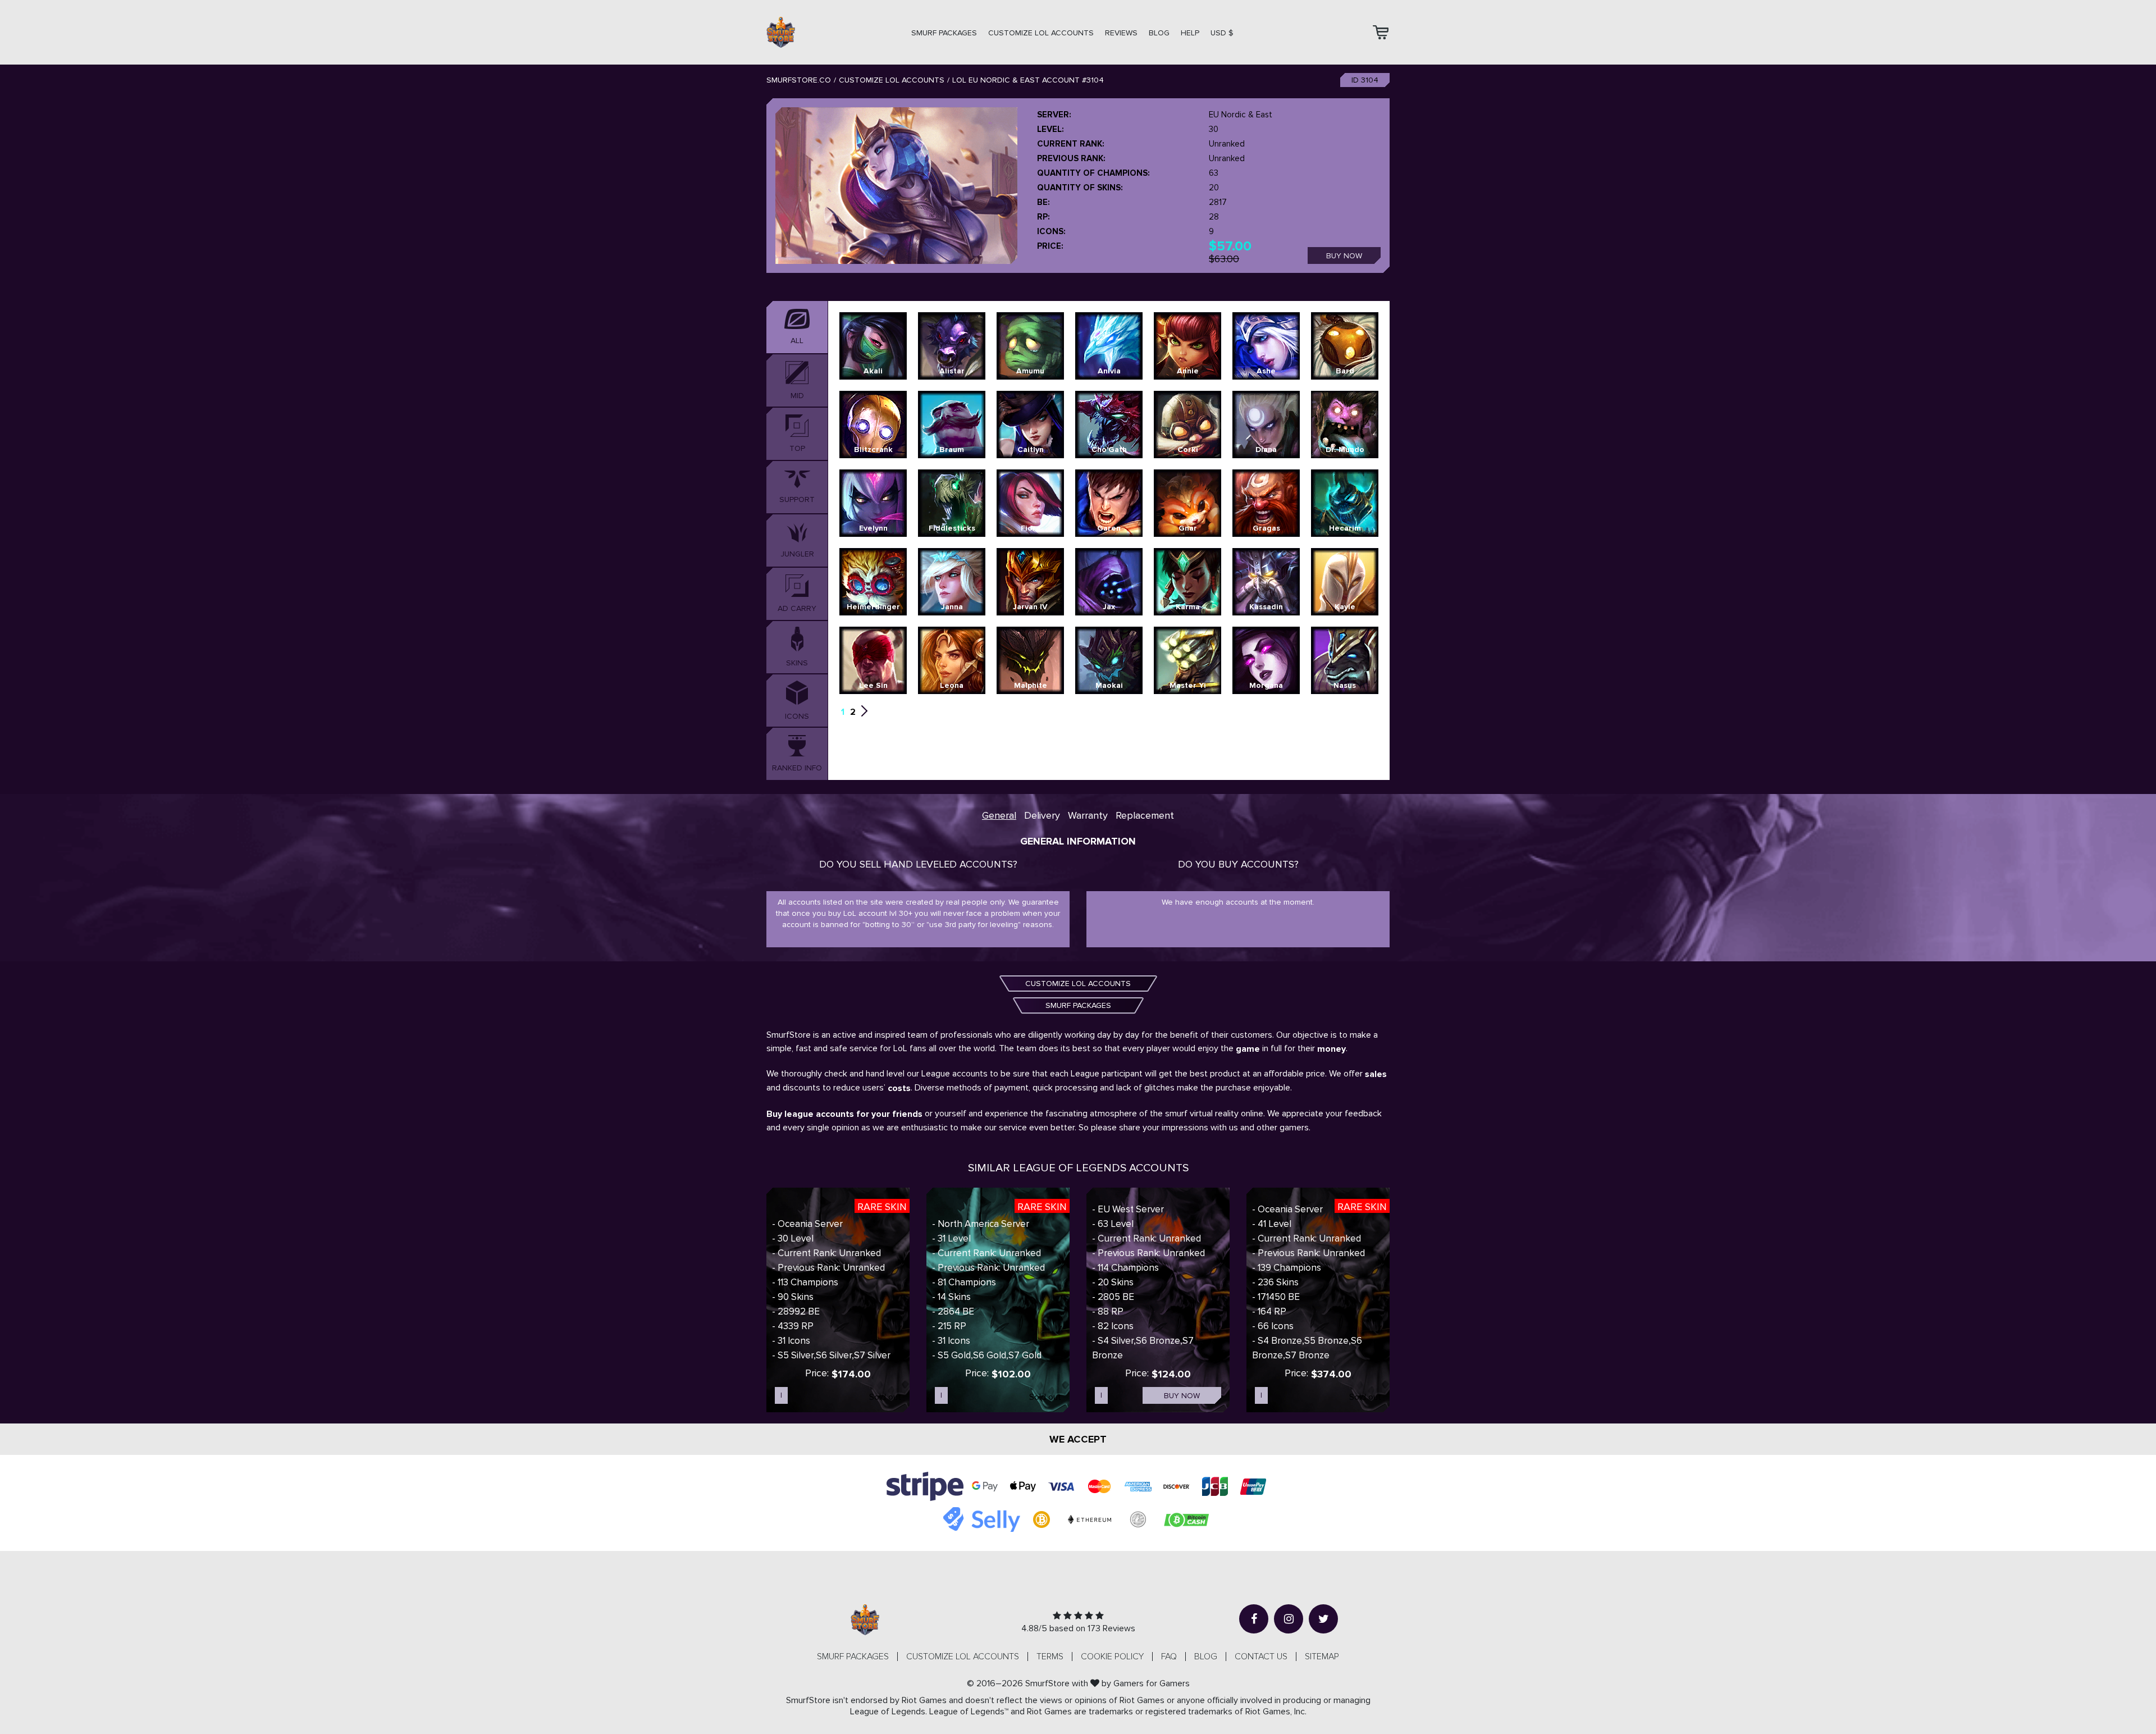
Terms (1050, 1657)
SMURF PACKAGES (944, 33)
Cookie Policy (1112, 1657)
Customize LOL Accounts (892, 80)
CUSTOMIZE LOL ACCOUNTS (1041, 33)
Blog (1159, 33)
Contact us (1261, 1657)
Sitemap (1322, 1657)
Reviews (1121, 33)
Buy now (1344, 256)
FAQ (1169, 1657)
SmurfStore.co (799, 80)
